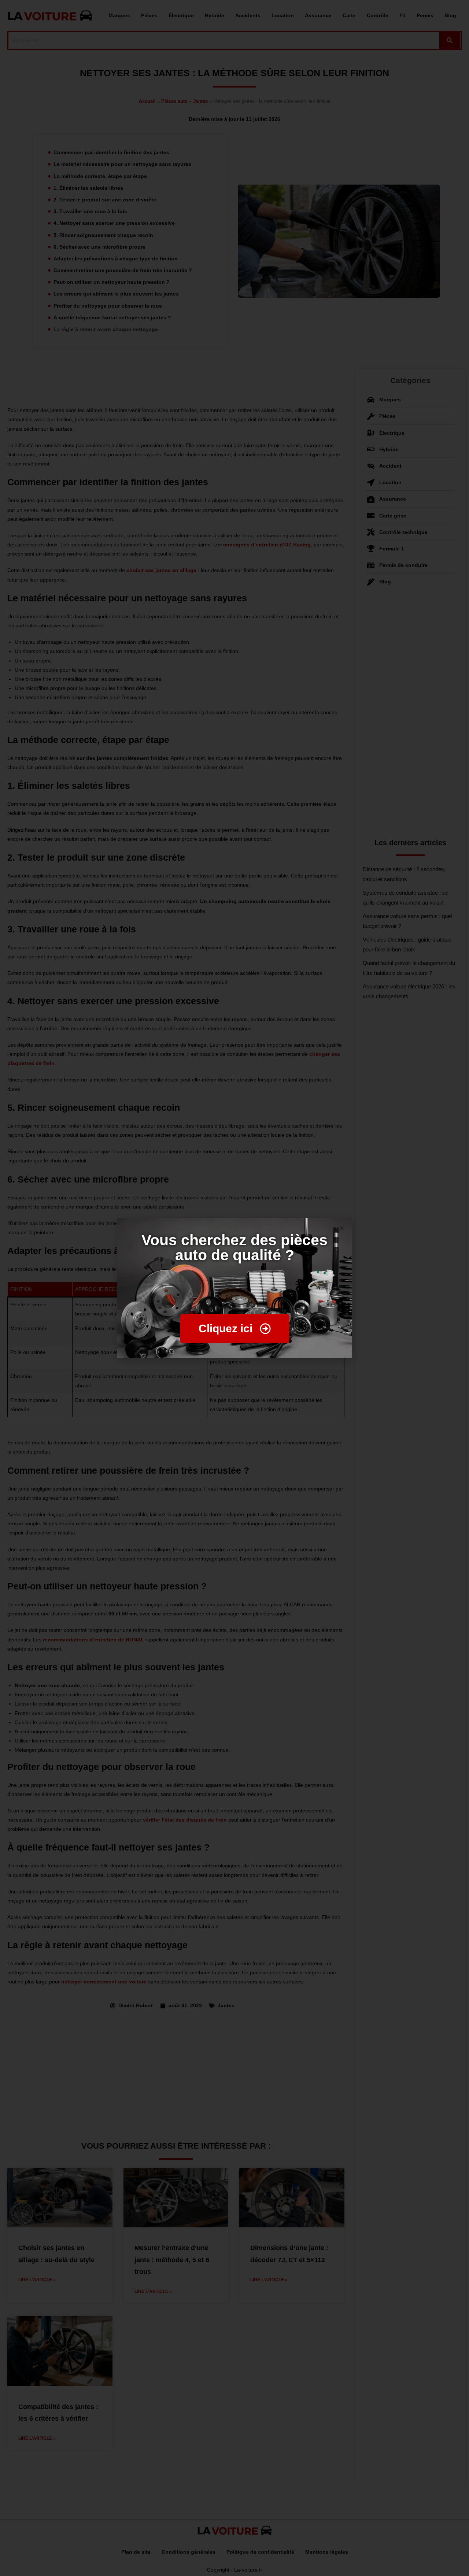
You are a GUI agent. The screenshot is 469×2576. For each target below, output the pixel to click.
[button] (342, 1228)
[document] (234, 1288)
